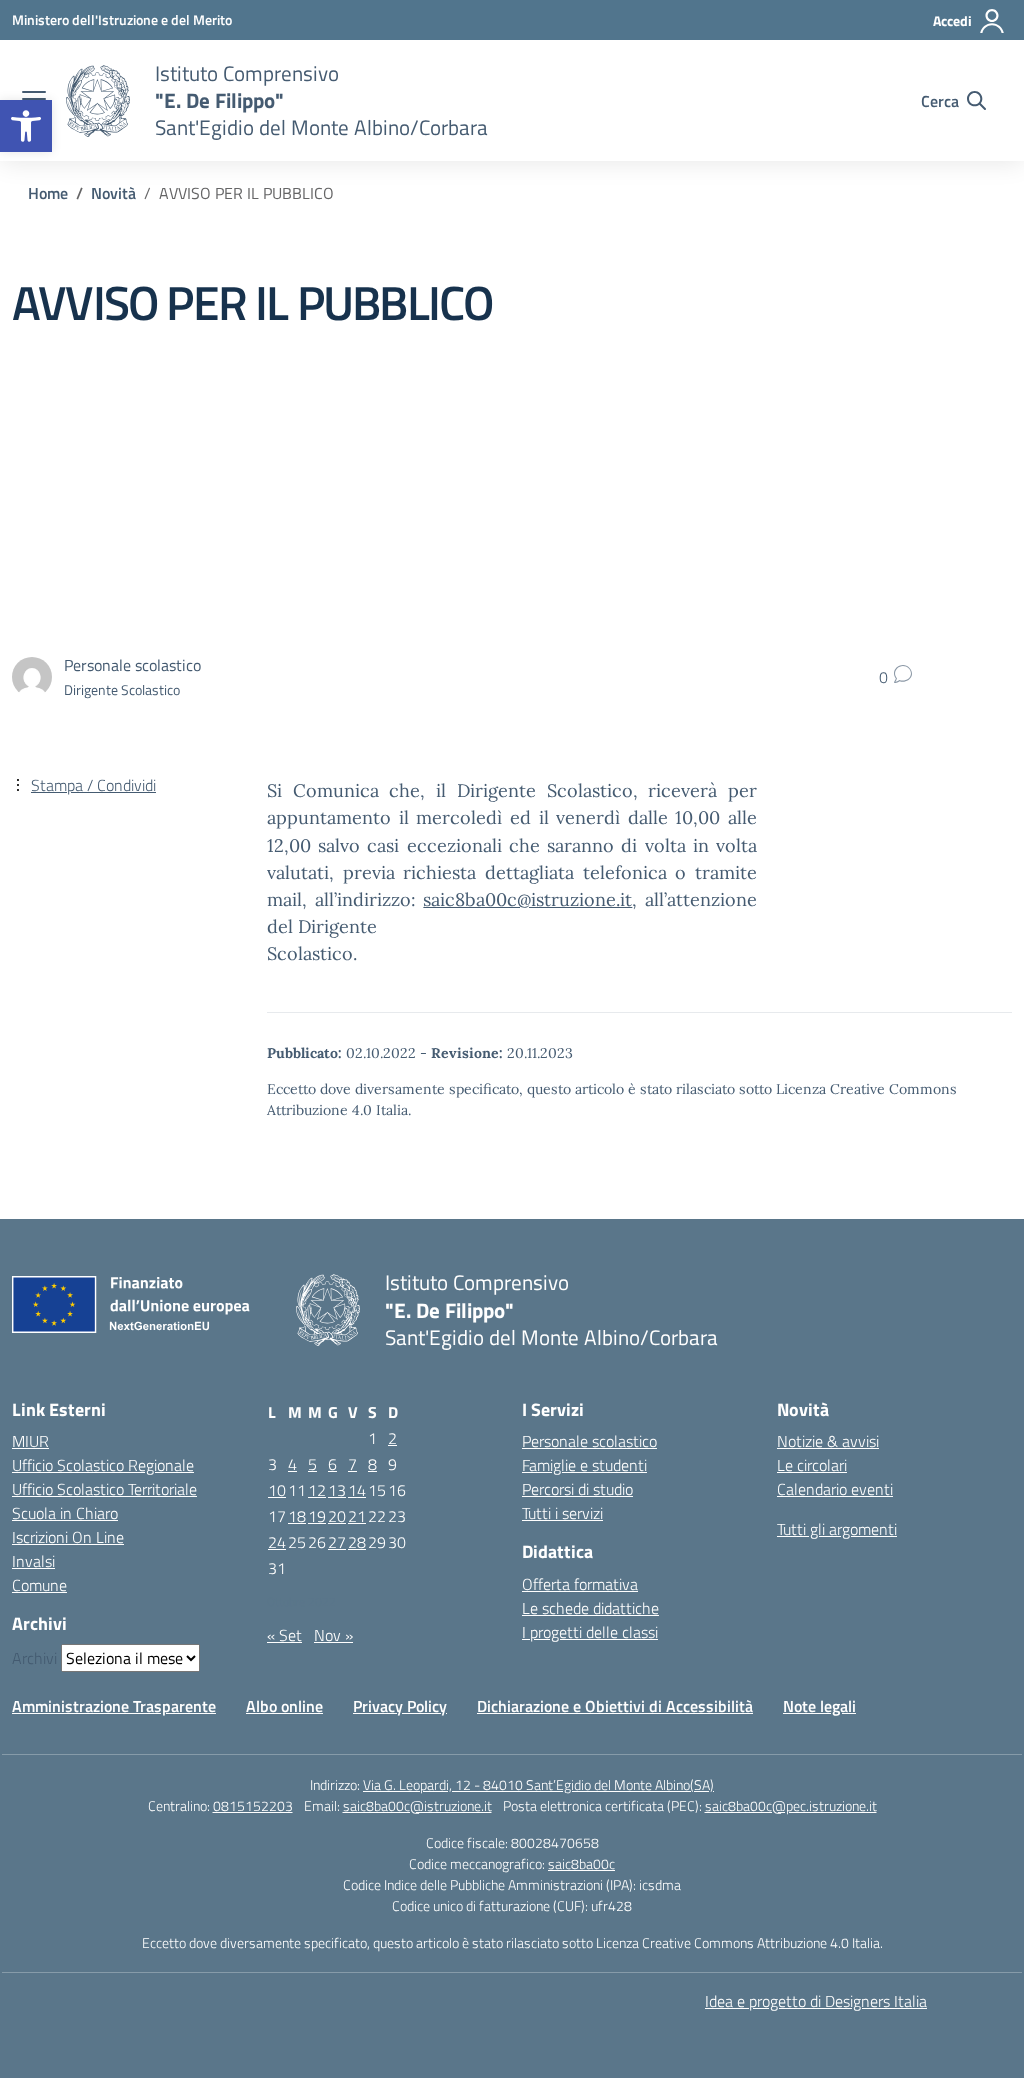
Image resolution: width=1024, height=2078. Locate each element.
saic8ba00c (581, 1863)
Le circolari (812, 1465)
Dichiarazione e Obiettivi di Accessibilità (615, 1706)
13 (337, 1490)
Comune (39, 1585)
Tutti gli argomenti (837, 1529)
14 (357, 1490)
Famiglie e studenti (584, 1465)
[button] (26, 126)
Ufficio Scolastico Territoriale (104, 1489)
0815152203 (253, 1805)
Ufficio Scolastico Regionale (103, 1465)
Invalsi (33, 1561)
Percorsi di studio (577, 1489)
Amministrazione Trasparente (114, 1706)
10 (277, 1490)
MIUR (30, 1441)
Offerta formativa (580, 1584)
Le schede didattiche (590, 1608)
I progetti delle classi (590, 1632)
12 (317, 1490)
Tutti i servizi (562, 1513)
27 (337, 1542)
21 (357, 1516)
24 (277, 1542)
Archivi (34, 1658)
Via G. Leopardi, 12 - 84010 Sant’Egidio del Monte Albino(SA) (538, 1784)
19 (317, 1516)
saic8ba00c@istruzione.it (527, 899)
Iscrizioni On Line (68, 1537)
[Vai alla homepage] (98, 101)
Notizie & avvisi (828, 1441)
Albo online (284, 1706)
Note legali (819, 1706)
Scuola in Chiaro (65, 1513)
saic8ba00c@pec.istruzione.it (791, 1805)
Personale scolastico (589, 1441)
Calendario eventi (835, 1489)
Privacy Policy (400, 1706)
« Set (284, 1635)
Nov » (333, 1635)
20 (337, 1516)
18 (297, 1516)
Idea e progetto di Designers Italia (816, 2001)
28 (357, 1542)
